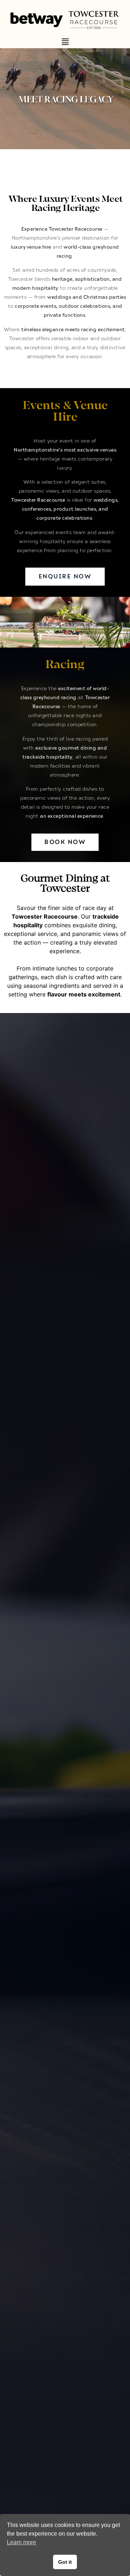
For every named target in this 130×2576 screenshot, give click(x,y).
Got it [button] (65, 2562)
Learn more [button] (21, 2542)
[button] (65, 42)
